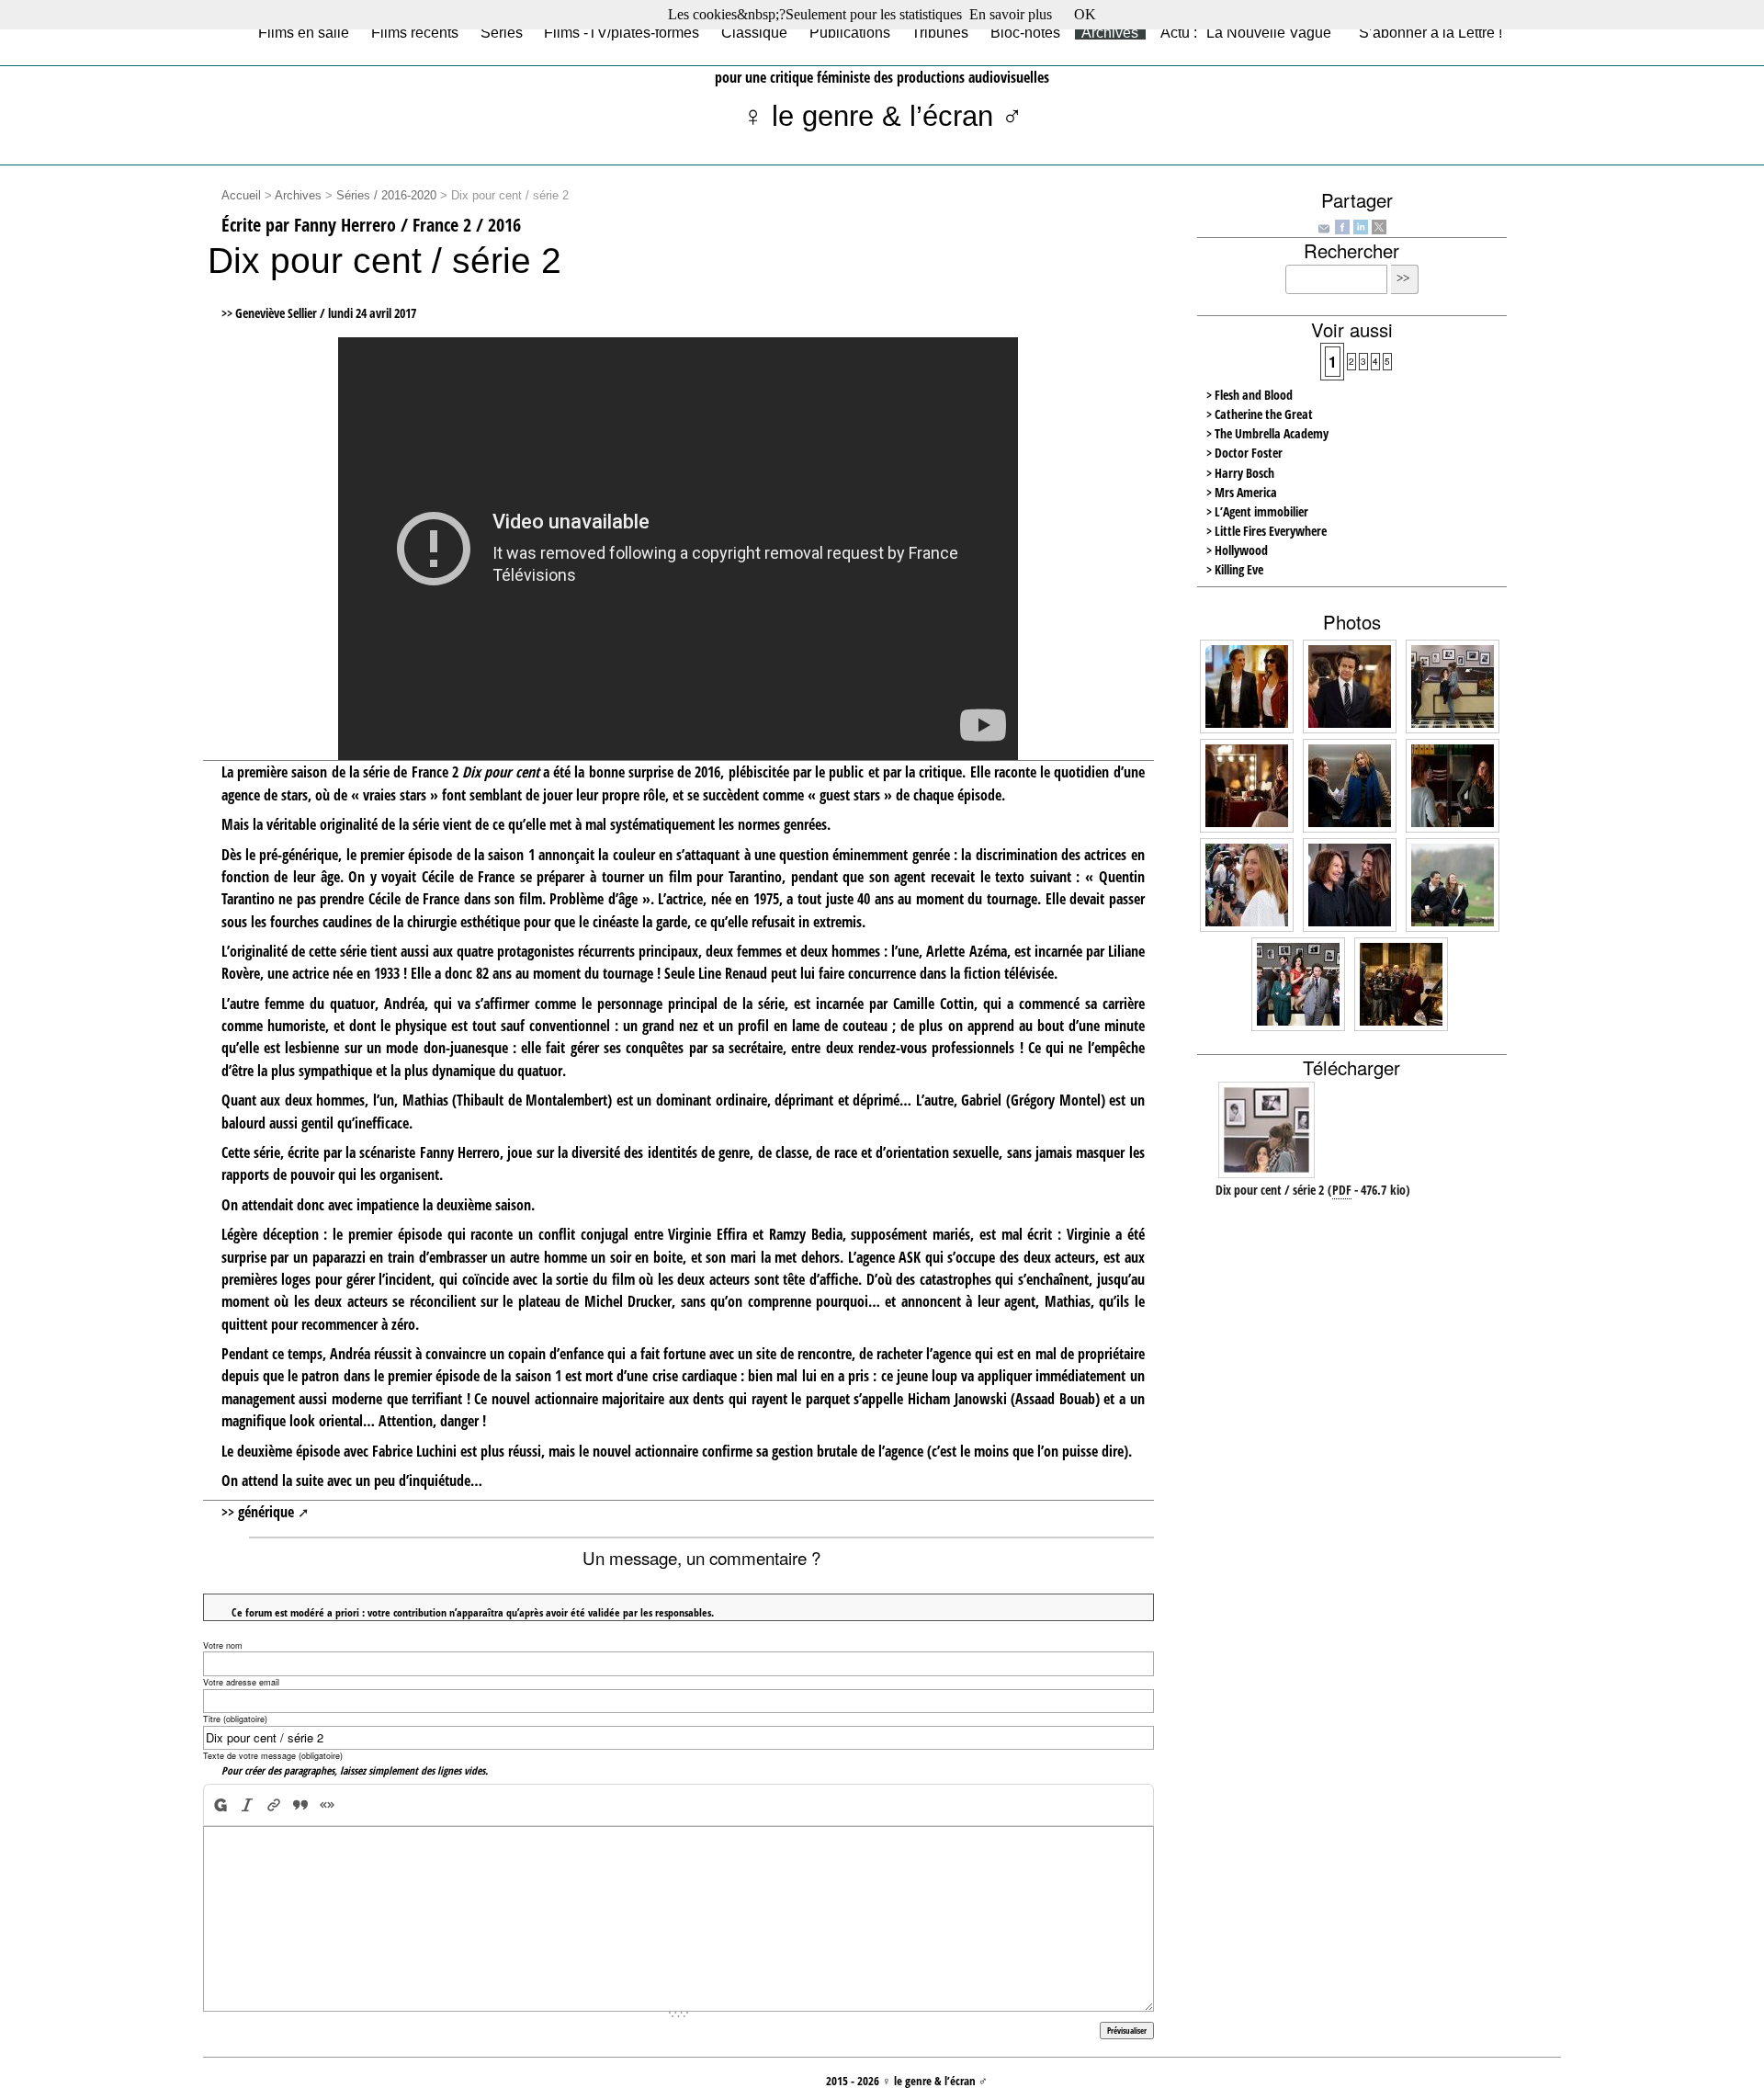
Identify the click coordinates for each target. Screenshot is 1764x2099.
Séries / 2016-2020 (386, 196)
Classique (754, 32)
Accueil (241, 196)
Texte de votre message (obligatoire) (273, 1756)
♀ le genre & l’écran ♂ (882, 116)
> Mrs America (1242, 492)
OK (1085, 14)
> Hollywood (1237, 550)
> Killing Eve (1235, 569)
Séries (502, 32)
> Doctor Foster (1244, 453)
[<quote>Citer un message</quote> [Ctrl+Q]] (300, 1804)
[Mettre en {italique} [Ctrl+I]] (247, 1804)
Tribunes (940, 32)
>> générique (258, 1512)
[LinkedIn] (1361, 225)
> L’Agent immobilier (1257, 511)
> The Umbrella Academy (1267, 433)
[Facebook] (1342, 225)
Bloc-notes (1025, 32)
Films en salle (304, 32)
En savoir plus (1011, 14)
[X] (1379, 225)
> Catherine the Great (1260, 414)
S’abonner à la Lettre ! (1430, 32)
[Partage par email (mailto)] (1324, 227)
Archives (1110, 32)
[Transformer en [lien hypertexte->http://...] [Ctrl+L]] (273, 1804)
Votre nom (223, 1645)
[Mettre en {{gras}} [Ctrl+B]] (219, 1804)
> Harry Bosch (1240, 473)
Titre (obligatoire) (235, 1719)
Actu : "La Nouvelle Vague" (1249, 32)
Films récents (415, 32)
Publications (850, 32)
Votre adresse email (241, 1682)
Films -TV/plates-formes (622, 32)
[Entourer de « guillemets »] (327, 1804)
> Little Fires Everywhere (1266, 531)
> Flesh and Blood (1249, 395)
